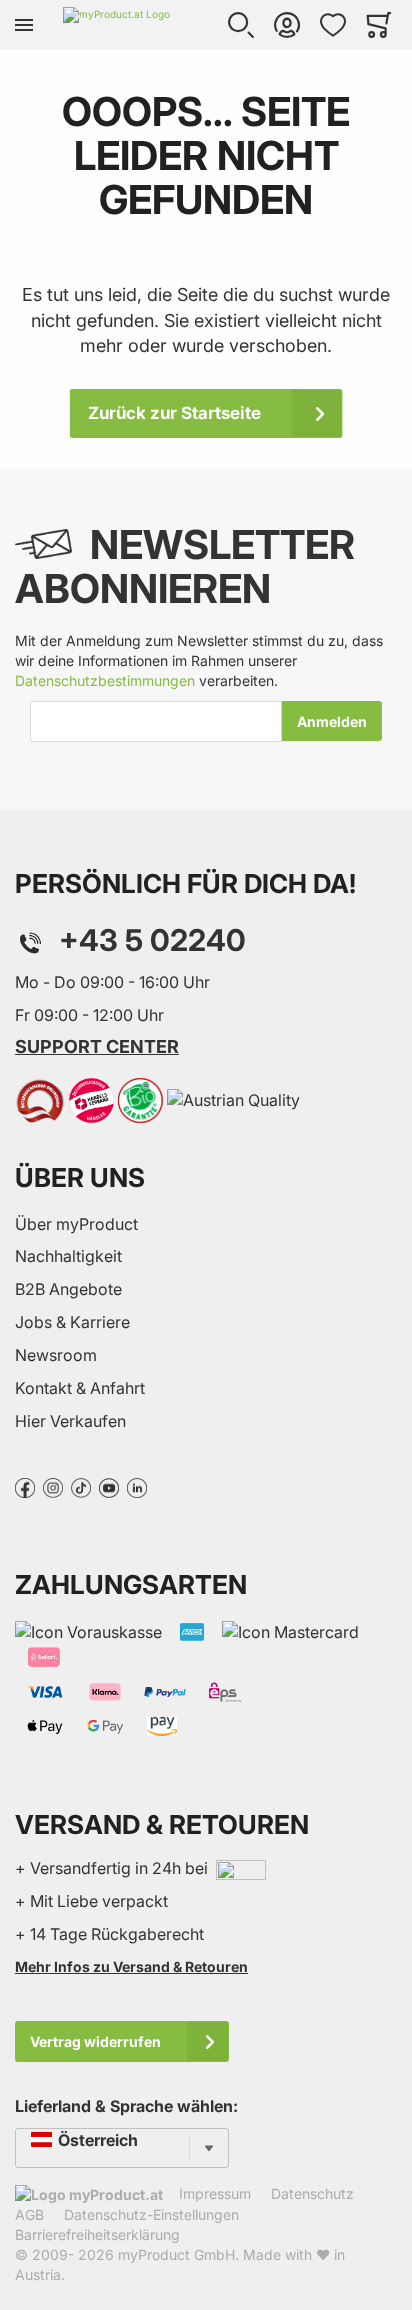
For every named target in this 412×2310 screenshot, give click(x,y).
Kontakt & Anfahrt (80, 1388)
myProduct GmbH (176, 2254)
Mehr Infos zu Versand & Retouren (131, 1966)
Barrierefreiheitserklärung (97, 2234)
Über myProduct (76, 1224)
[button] (241, 25)
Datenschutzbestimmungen (105, 680)
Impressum (215, 2193)
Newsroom (56, 1355)
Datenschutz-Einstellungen (151, 2214)
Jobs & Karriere (72, 1322)
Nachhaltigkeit (68, 1256)
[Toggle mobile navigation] (24, 25)
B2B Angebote (68, 1289)
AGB (29, 2214)
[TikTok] (81, 1486)
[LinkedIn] (137, 1486)
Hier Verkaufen (70, 1421)
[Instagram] (53, 1486)
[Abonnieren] (332, 721)
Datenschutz (312, 2193)
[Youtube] (109, 1486)
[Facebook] (25, 1486)
